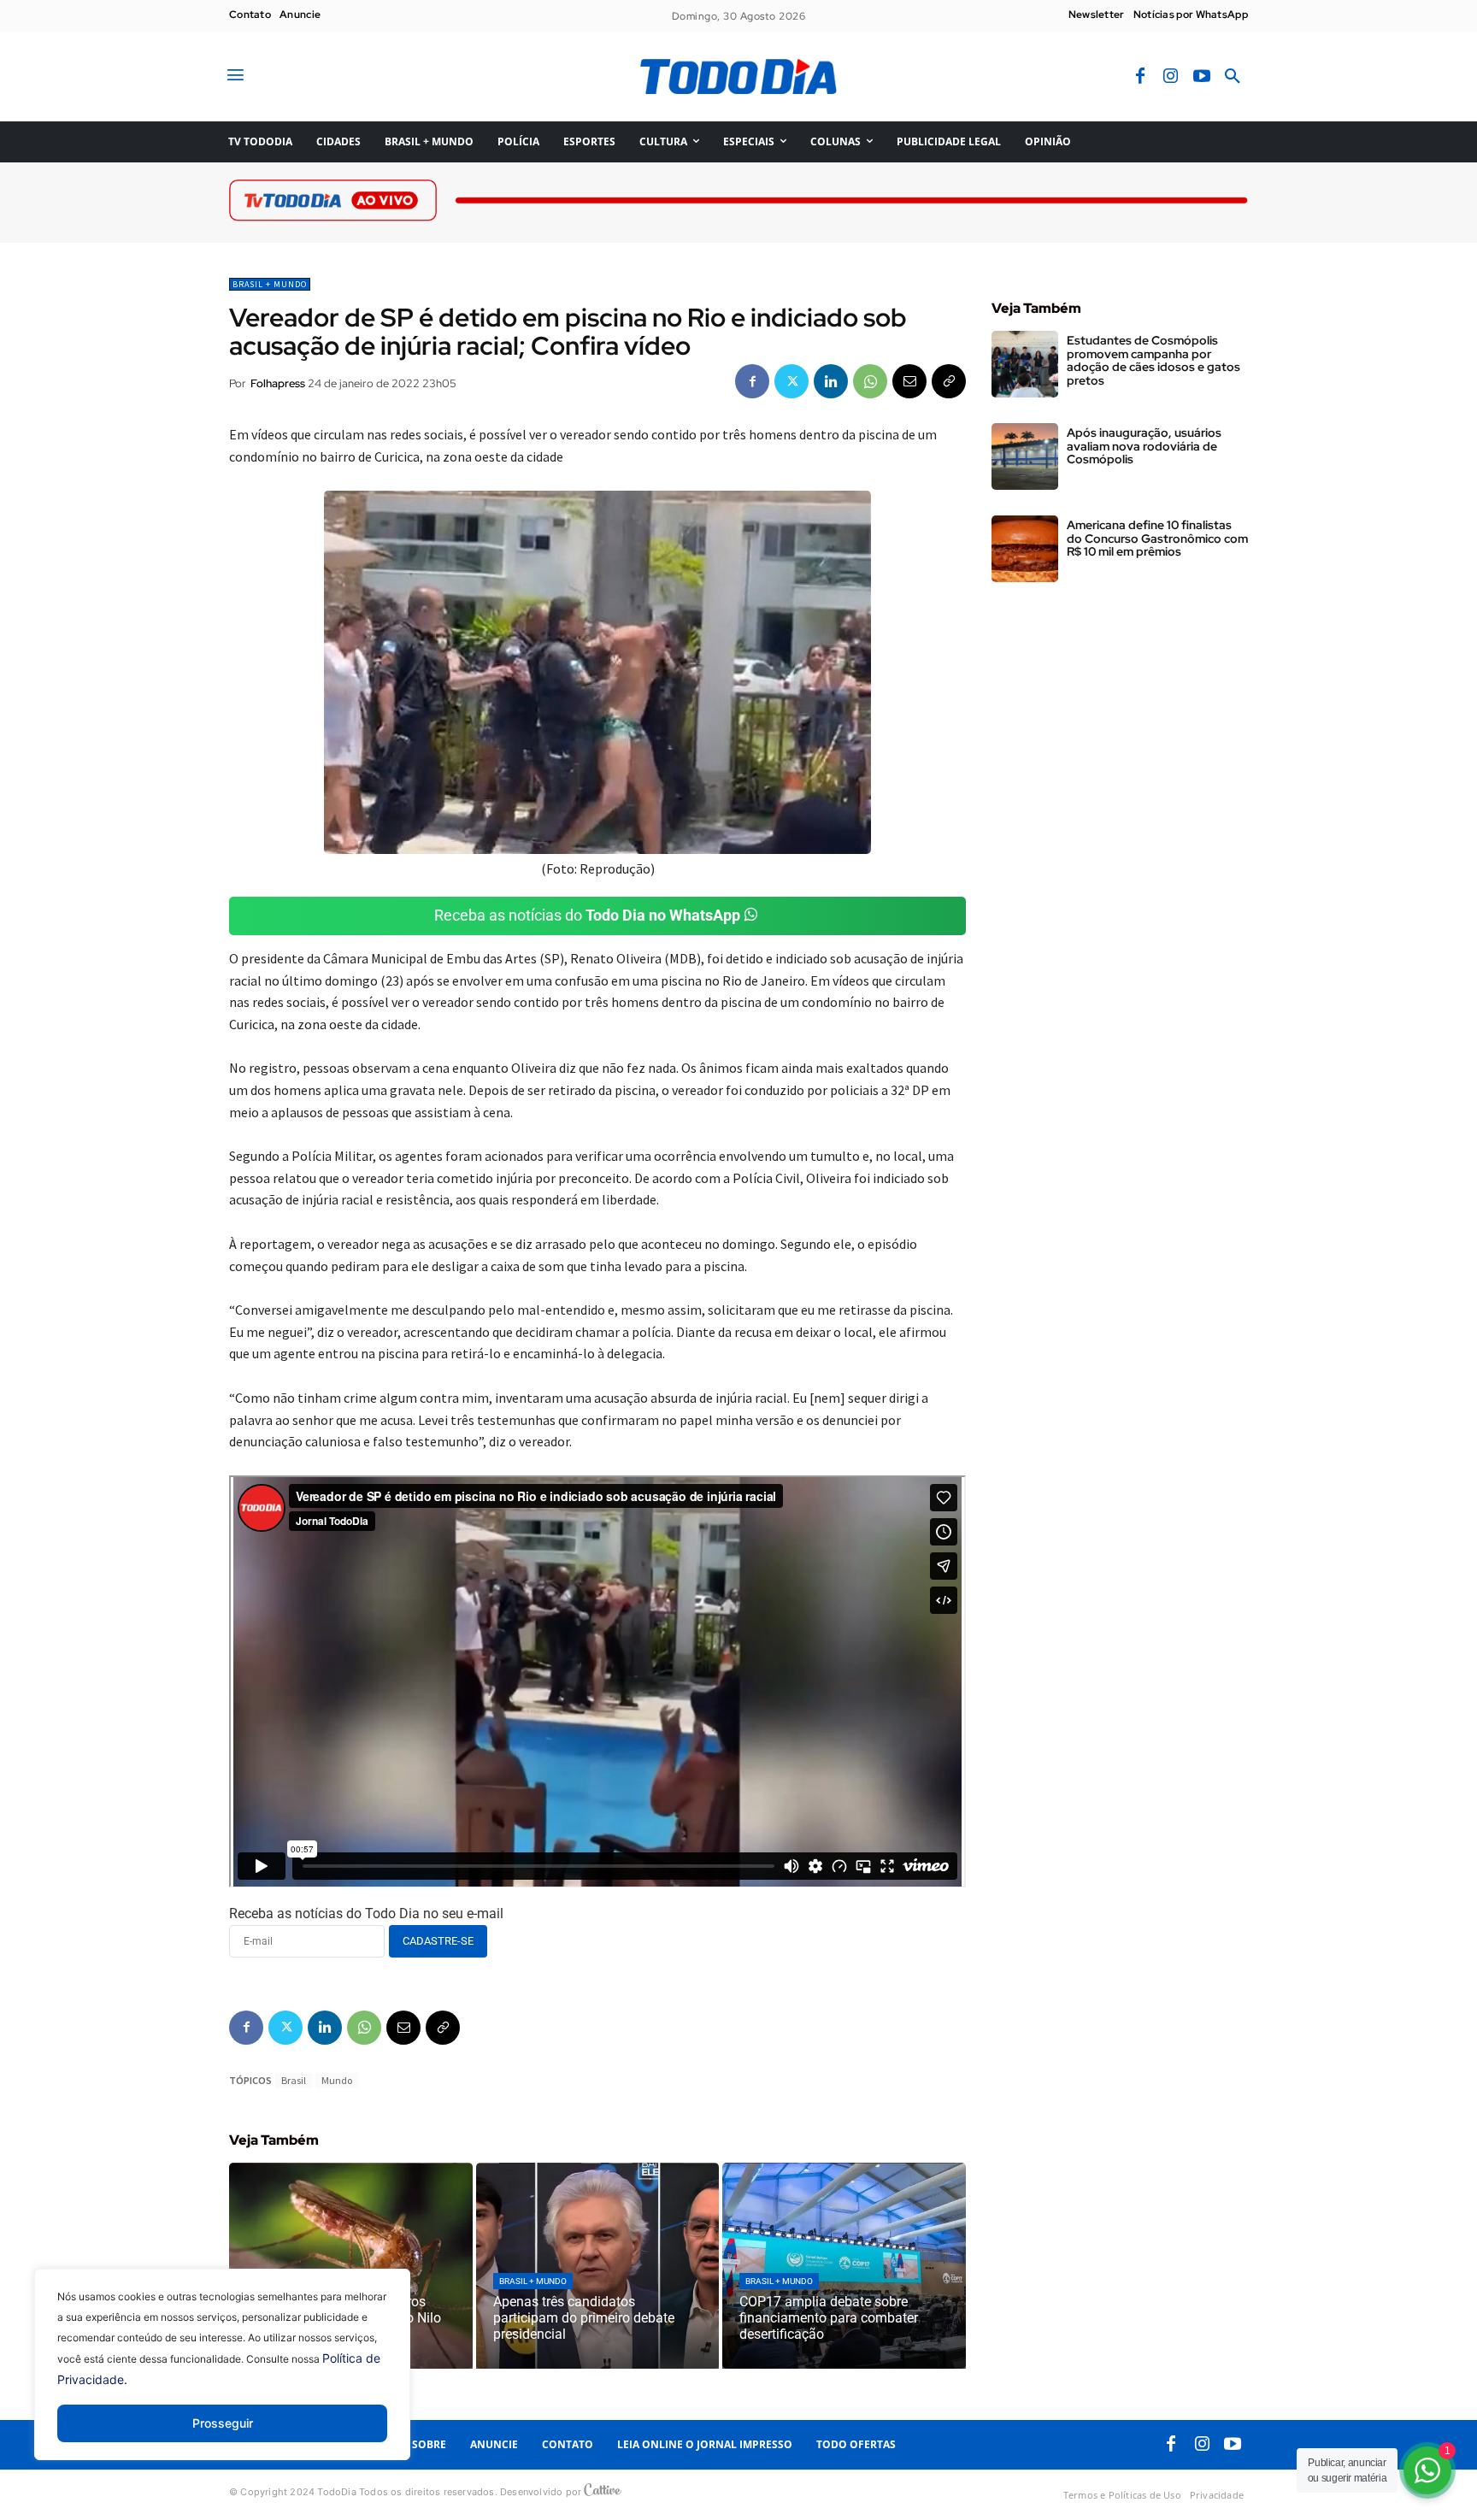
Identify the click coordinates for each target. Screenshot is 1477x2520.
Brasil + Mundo (270, 284)
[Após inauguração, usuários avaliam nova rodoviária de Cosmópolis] (1025, 456)
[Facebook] (1140, 77)
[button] (1233, 77)
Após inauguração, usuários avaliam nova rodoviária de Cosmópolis (1144, 446)
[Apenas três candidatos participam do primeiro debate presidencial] (598, 2266)
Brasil (294, 2080)
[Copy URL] (949, 381)
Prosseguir (223, 2423)
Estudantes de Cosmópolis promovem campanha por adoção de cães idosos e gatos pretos (1153, 360)
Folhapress (278, 383)
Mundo (337, 2080)
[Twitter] (791, 381)
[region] (222, 2377)
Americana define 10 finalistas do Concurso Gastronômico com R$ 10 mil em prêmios (1157, 538)
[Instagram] (1171, 77)
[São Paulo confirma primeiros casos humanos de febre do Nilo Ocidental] (351, 2266)
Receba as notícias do (587, 915)
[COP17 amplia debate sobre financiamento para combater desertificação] (844, 2266)
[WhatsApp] (870, 381)
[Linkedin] (831, 381)
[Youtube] (1202, 77)
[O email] (909, 381)
